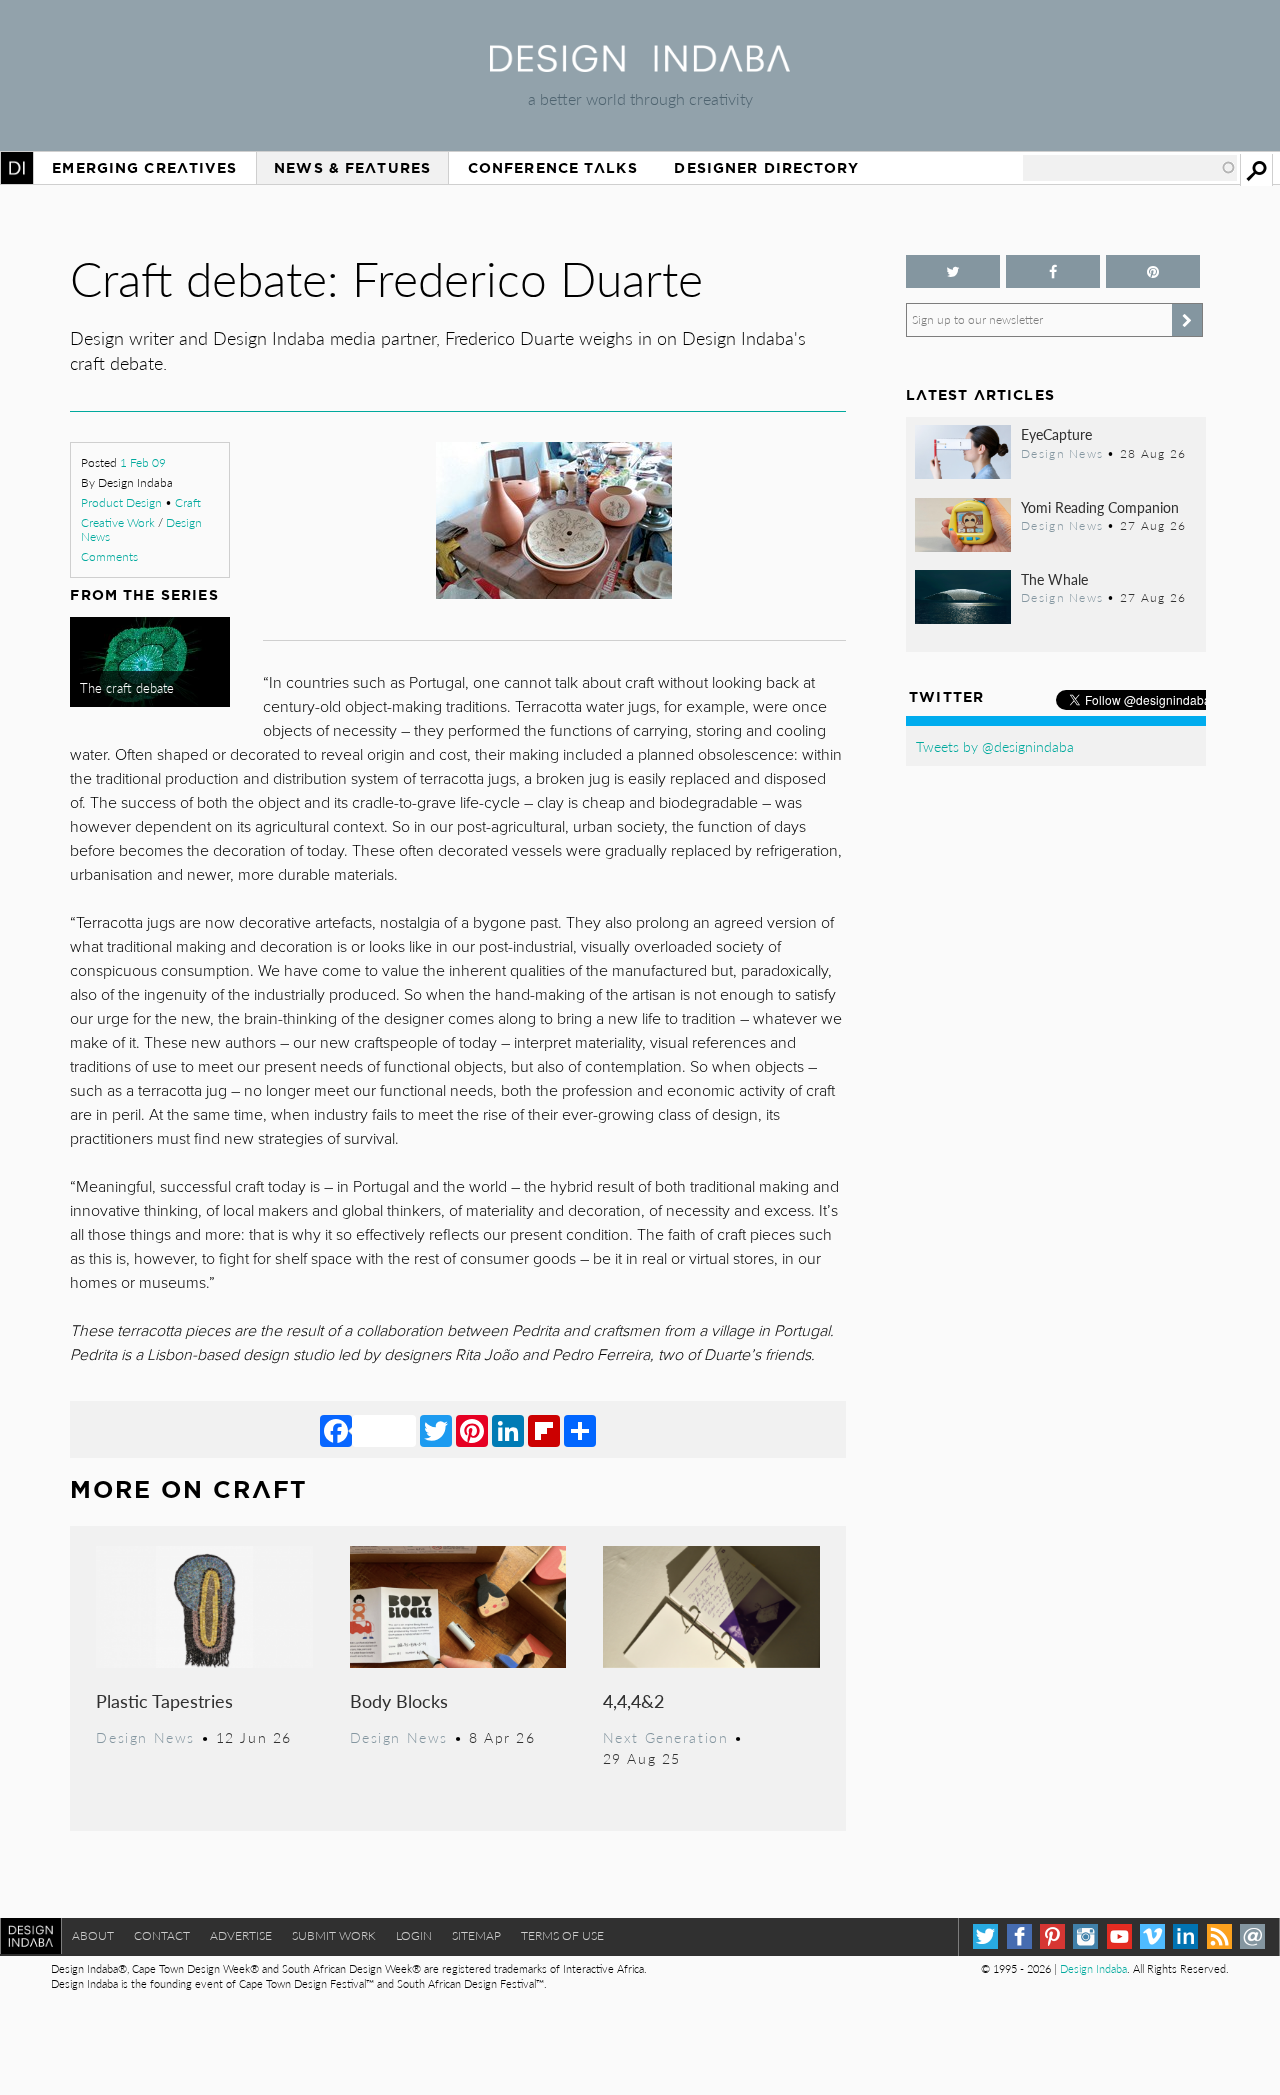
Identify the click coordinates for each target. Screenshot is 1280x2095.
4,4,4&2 (633, 1700)
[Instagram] (1085, 1936)
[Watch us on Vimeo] (1152, 1936)
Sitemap (476, 1935)
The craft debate (127, 688)
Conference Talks (553, 168)
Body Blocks (399, 1700)
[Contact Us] (1252, 1936)
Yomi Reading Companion (1100, 507)
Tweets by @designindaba (995, 746)
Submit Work (334, 1935)
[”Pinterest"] (1153, 271)
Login (414, 1935)
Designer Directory (766, 168)
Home (17, 168)
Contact (162, 1935)
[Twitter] (436, 1430)
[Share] (580, 1430)
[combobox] (1130, 168)
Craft (188, 502)
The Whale (1054, 579)
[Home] (640, 65)
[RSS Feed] (1219, 1936)
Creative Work (118, 522)
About (93, 1935)
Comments (109, 556)
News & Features (352, 168)
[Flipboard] (544, 1430)
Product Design (121, 502)
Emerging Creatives (144, 168)
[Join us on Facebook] (1053, 271)
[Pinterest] (472, 1430)
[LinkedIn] (508, 1430)
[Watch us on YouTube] (1119, 1936)
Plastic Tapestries (164, 1700)
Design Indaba (1093, 1968)
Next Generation (666, 1737)
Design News (145, 1737)
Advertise (241, 1935)
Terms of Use (562, 1935)
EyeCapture (1056, 434)
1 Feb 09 (143, 462)
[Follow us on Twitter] (953, 271)
